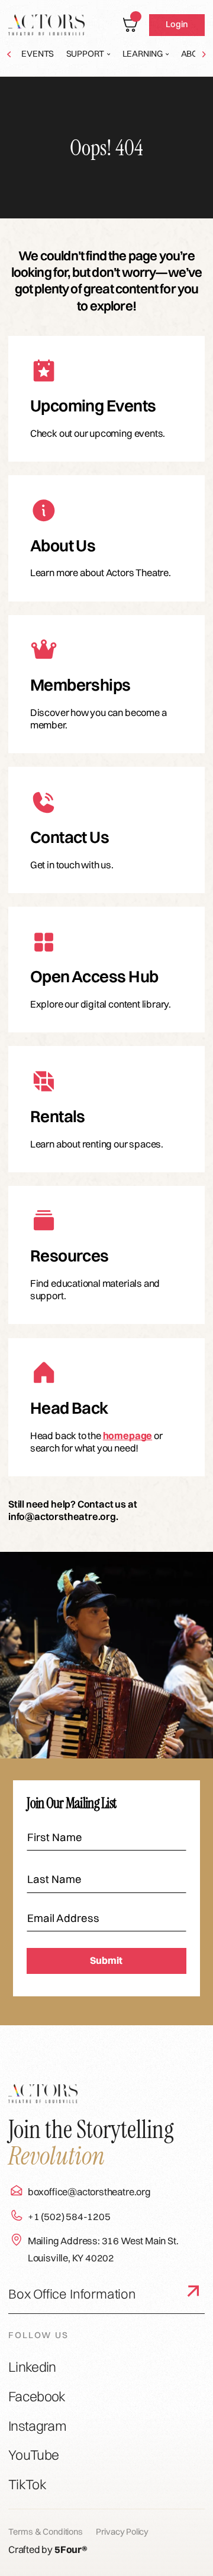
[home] (46, 25)
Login (177, 24)
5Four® (71, 2549)
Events (38, 54)
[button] (88, 54)
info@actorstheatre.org (62, 1516)
